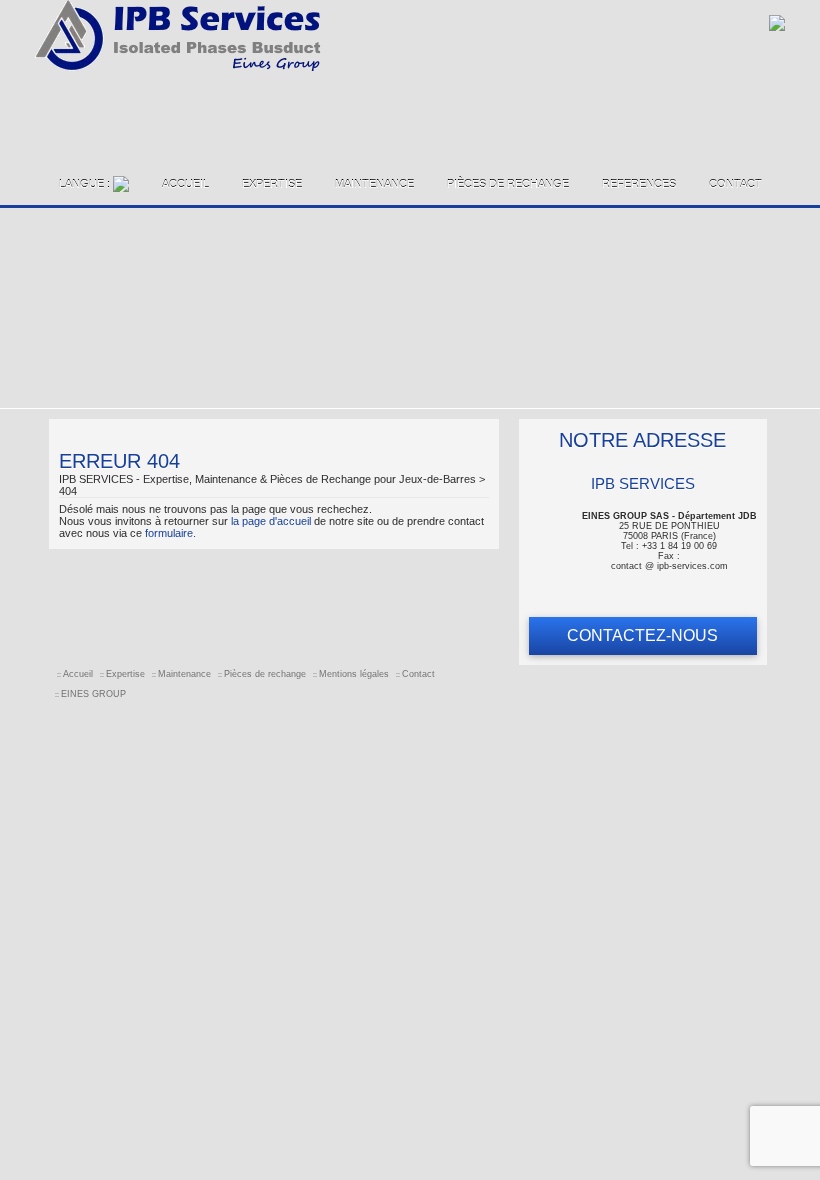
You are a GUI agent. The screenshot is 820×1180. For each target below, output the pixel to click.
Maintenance (374, 184)
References (639, 184)
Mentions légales (354, 674)
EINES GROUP (93, 694)
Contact (735, 184)
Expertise (272, 184)
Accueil (185, 184)
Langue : (86, 184)
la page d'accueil (271, 521)
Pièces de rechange (508, 184)
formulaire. (170, 533)
